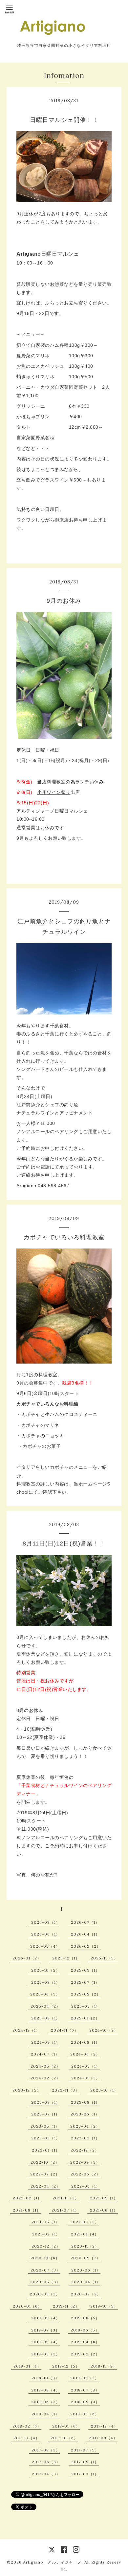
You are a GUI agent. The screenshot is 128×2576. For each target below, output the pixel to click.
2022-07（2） (45, 2174)
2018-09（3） (85, 2378)
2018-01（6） (66, 2426)
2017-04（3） (46, 2474)
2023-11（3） (66, 2090)
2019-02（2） (85, 2354)
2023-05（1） (45, 2126)
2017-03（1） (85, 2474)
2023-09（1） (46, 2102)
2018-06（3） (46, 2402)
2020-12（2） (46, 2246)
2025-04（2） (45, 2006)
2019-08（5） (85, 2318)
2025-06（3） (45, 1994)
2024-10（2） (104, 2030)
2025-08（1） (46, 1982)
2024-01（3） (86, 2078)
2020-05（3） (45, 2282)
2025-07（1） (85, 1982)
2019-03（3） (46, 2354)
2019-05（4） (46, 2342)
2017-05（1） (85, 2462)
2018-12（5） (66, 2366)
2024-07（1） (45, 2054)
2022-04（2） (45, 2186)
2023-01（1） (46, 2150)
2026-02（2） (86, 1946)
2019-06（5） (85, 2330)
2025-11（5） (104, 1958)
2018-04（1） (45, 2414)
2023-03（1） (46, 2138)
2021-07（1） (65, 2210)
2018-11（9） (104, 2366)
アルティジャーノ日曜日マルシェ (52, 811)
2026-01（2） (27, 1958)
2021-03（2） (85, 2222)
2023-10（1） (104, 2090)
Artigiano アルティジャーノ (52, 2562)
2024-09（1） (46, 2042)
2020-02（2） (86, 2294)
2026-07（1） (85, 1922)
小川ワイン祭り (54, 792)
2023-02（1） (85, 2138)
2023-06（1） (85, 2114)
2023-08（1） (85, 2102)
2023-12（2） (27, 2090)
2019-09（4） (46, 2318)
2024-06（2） (85, 2054)
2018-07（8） (85, 2390)
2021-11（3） (66, 2198)
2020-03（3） (45, 2294)
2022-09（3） (85, 2162)
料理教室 (56, 782)
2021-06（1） (104, 2210)
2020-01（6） (27, 2306)
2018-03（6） (85, 2414)
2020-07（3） (45, 2270)
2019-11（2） (66, 2306)
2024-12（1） (26, 2030)
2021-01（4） (85, 2234)
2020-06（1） (86, 2270)
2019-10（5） (104, 2306)
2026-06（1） (46, 1934)
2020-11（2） (85, 2246)
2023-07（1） (45, 2114)
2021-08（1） (27, 2210)
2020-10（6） (45, 2258)
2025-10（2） (46, 1970)
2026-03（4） (45, 1946)
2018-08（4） (46, 2390)
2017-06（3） (46, 2462)
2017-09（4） (103, 2438)
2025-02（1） (46, 2018)
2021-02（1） (46, 2234)
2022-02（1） (27, 2198)
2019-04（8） (85, 2342)
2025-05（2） (86, 1994)
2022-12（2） (85, 2150)
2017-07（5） (85, 2450)
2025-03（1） (86, 2006)
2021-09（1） (104, 2198)
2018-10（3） (45, 2378)
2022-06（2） (85, 2174)
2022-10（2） (45, 2162)
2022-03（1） (86, 2186)
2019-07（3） (45, 2330)
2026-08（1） (46, 1922)
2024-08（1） (85, 2042)
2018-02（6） (27, 2426)
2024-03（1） (86, 2066)
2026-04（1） (85, 1934)
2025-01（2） (85, 2018)
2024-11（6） (65, 2030)
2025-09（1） (85, 1970)
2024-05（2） (45, 2066)
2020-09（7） (85, 2258)
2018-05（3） (85, 2402)
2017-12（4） (105, 2426)
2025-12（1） (66, 1958)
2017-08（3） (46, 2450)
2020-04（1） (86, 2282)
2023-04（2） (85, 2126)
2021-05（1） (45, 2222)
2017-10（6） (64, 2438)
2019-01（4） (27, 2366)
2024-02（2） (45, 2078)
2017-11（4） (27, 2438)
